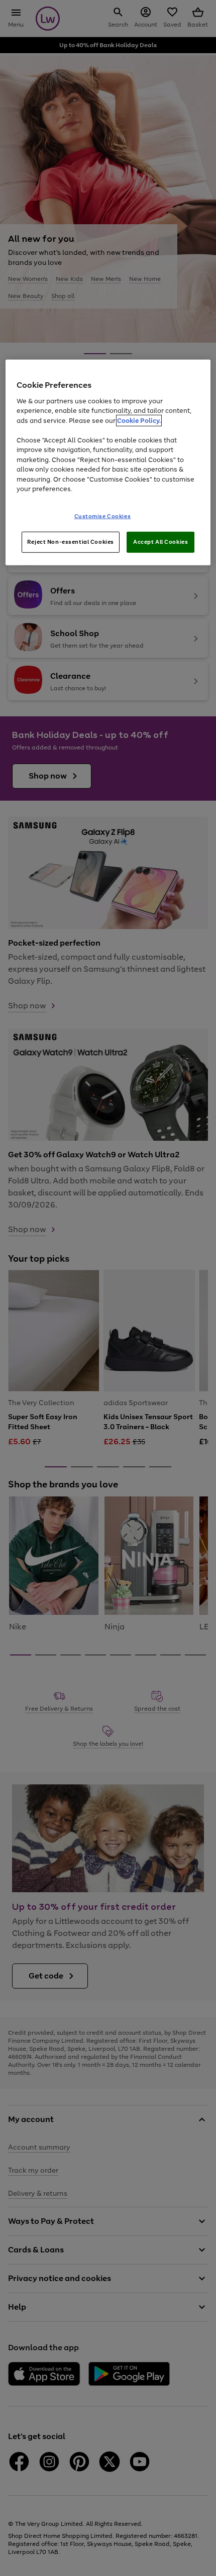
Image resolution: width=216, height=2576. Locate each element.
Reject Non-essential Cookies (71, 541)
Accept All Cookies (160, 541)
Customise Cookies (103, 516)
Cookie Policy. (139, 420)
